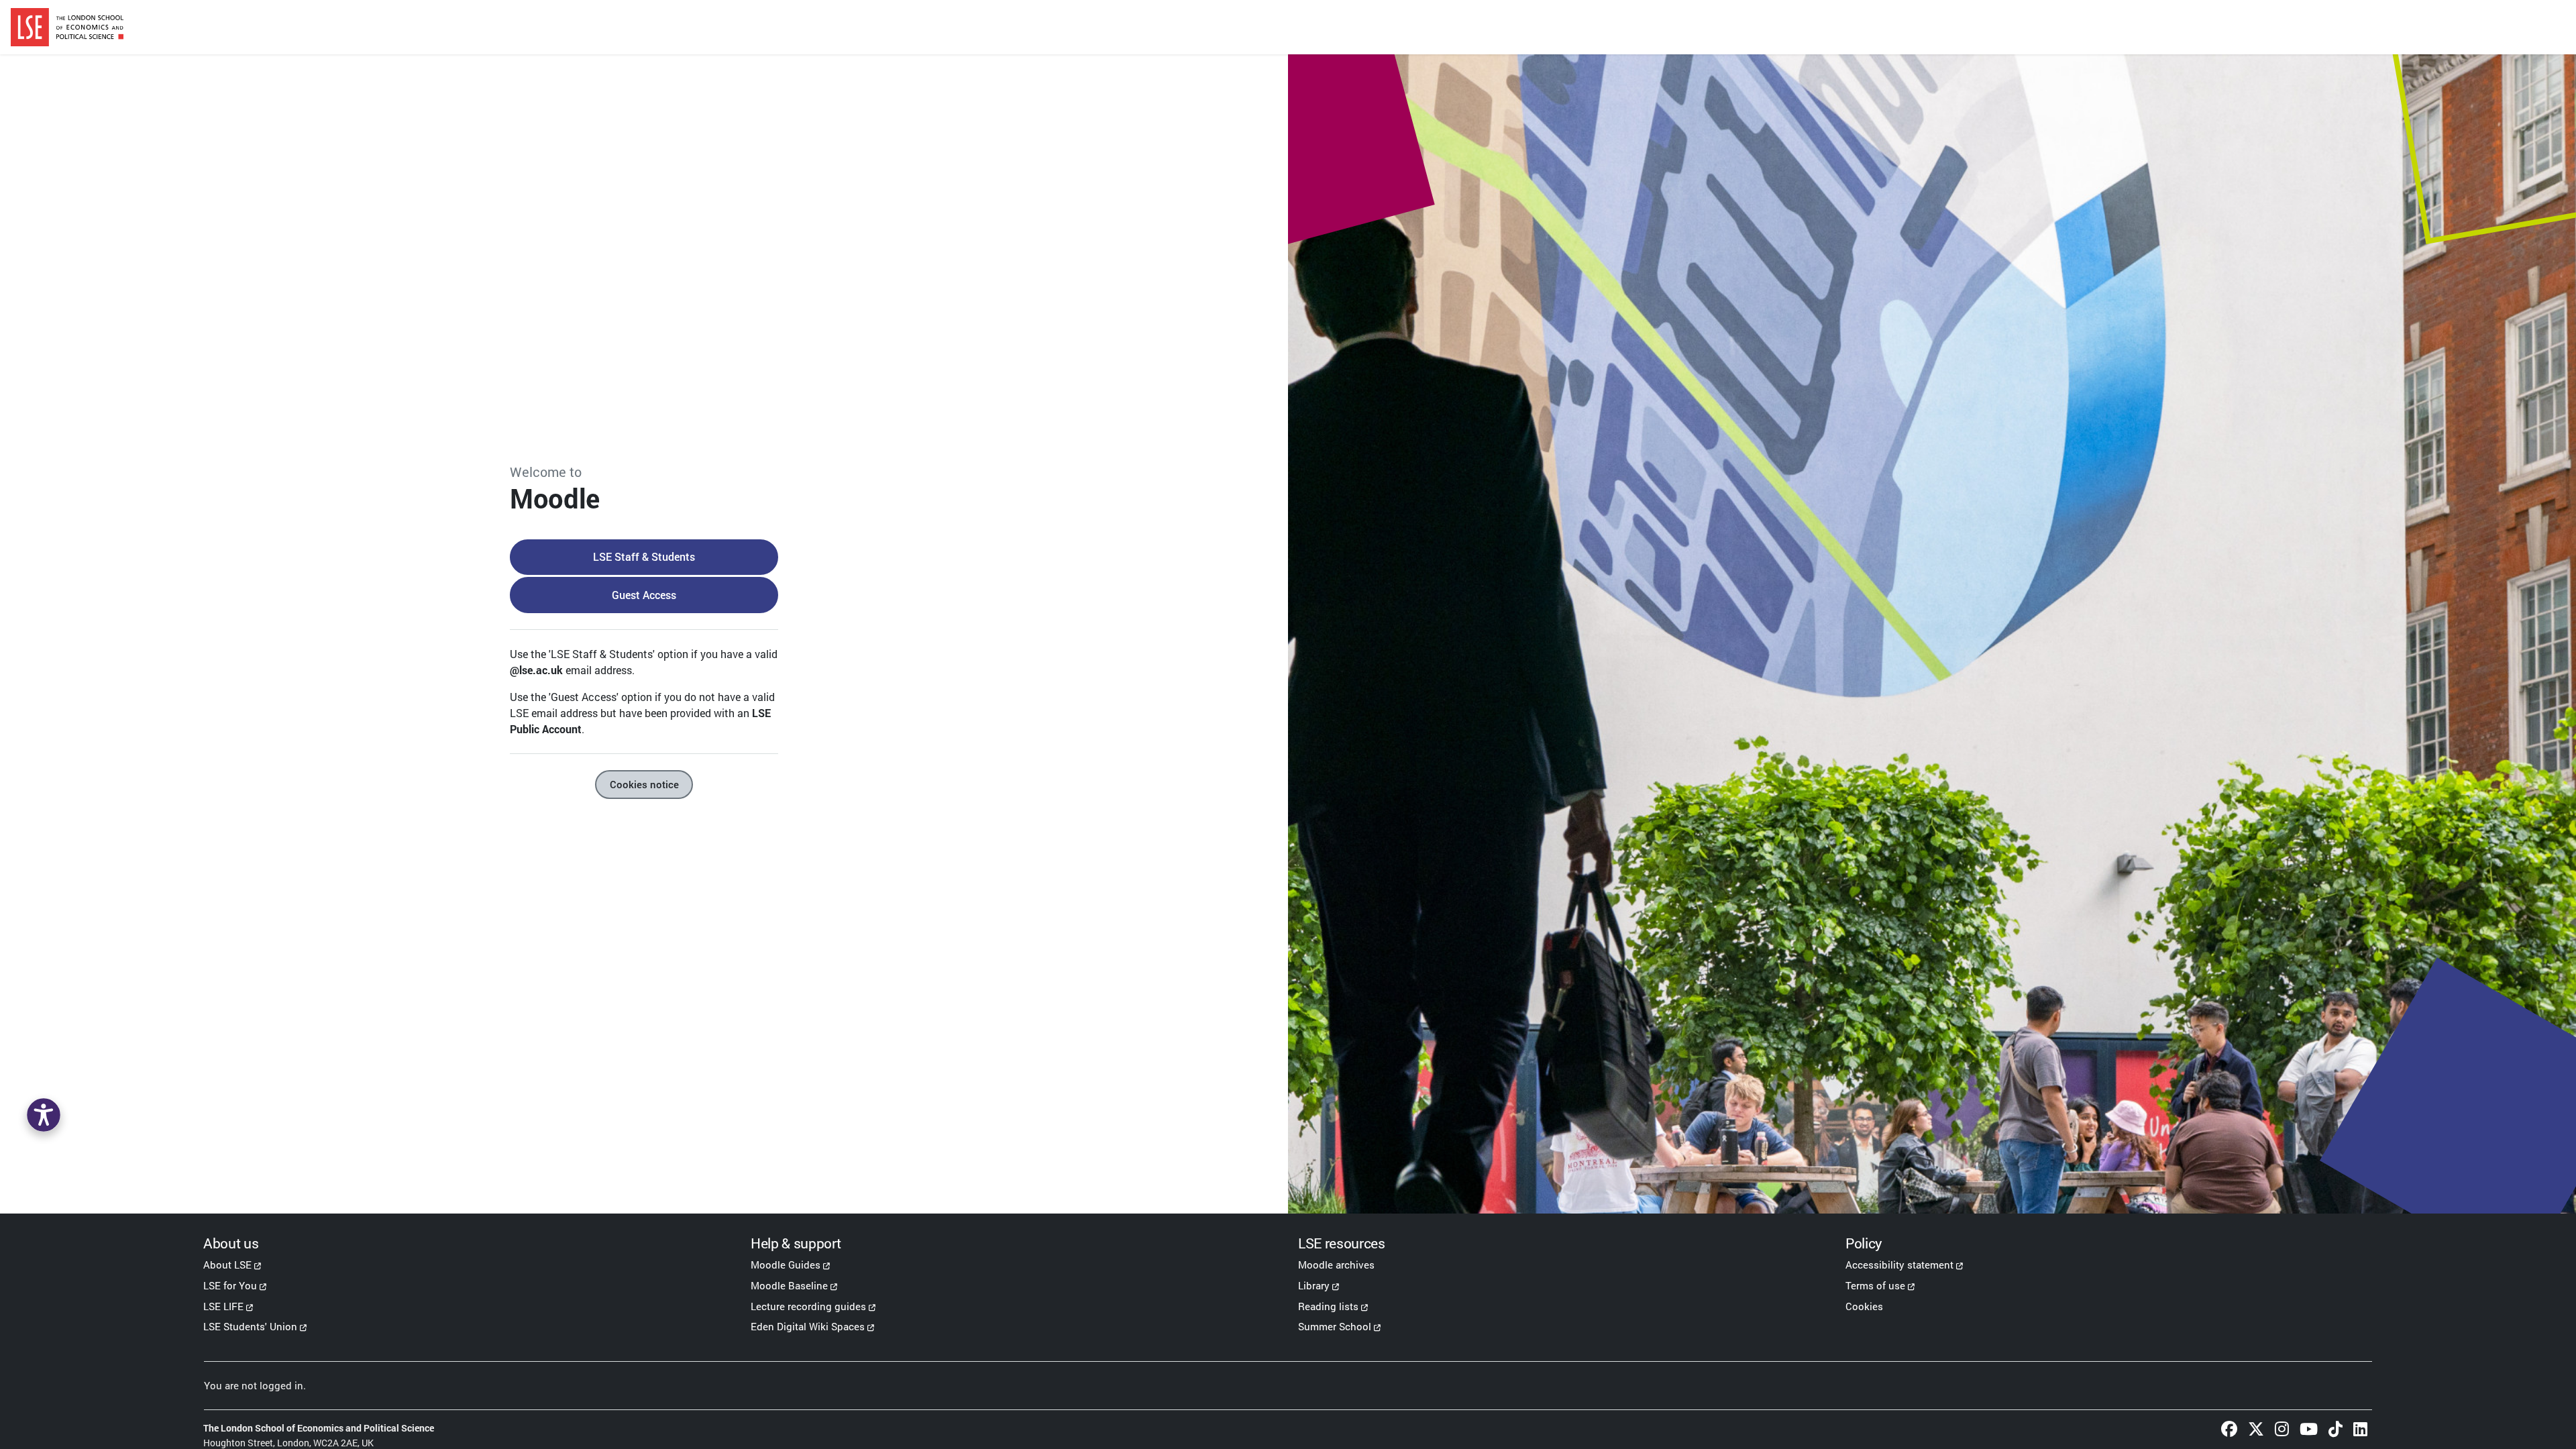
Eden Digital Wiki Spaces (808, 1326)
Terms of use (1875, 1285)
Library (1314, 1285)
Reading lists (1328, 1306)
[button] (44, 1115)
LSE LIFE (223, 1306)
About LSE (227, 1265)
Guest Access (644, 595)
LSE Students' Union (250, 1326)
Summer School (1335, 1326)
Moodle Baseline (789, 1285)
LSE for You (230, 1285)
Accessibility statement (1899, 1265)
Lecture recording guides (808, 1306)
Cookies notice (644, 784)
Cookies (1864, 1306)
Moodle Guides (786, 1265)
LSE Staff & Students (644, 556)
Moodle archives (1336, 1265)
